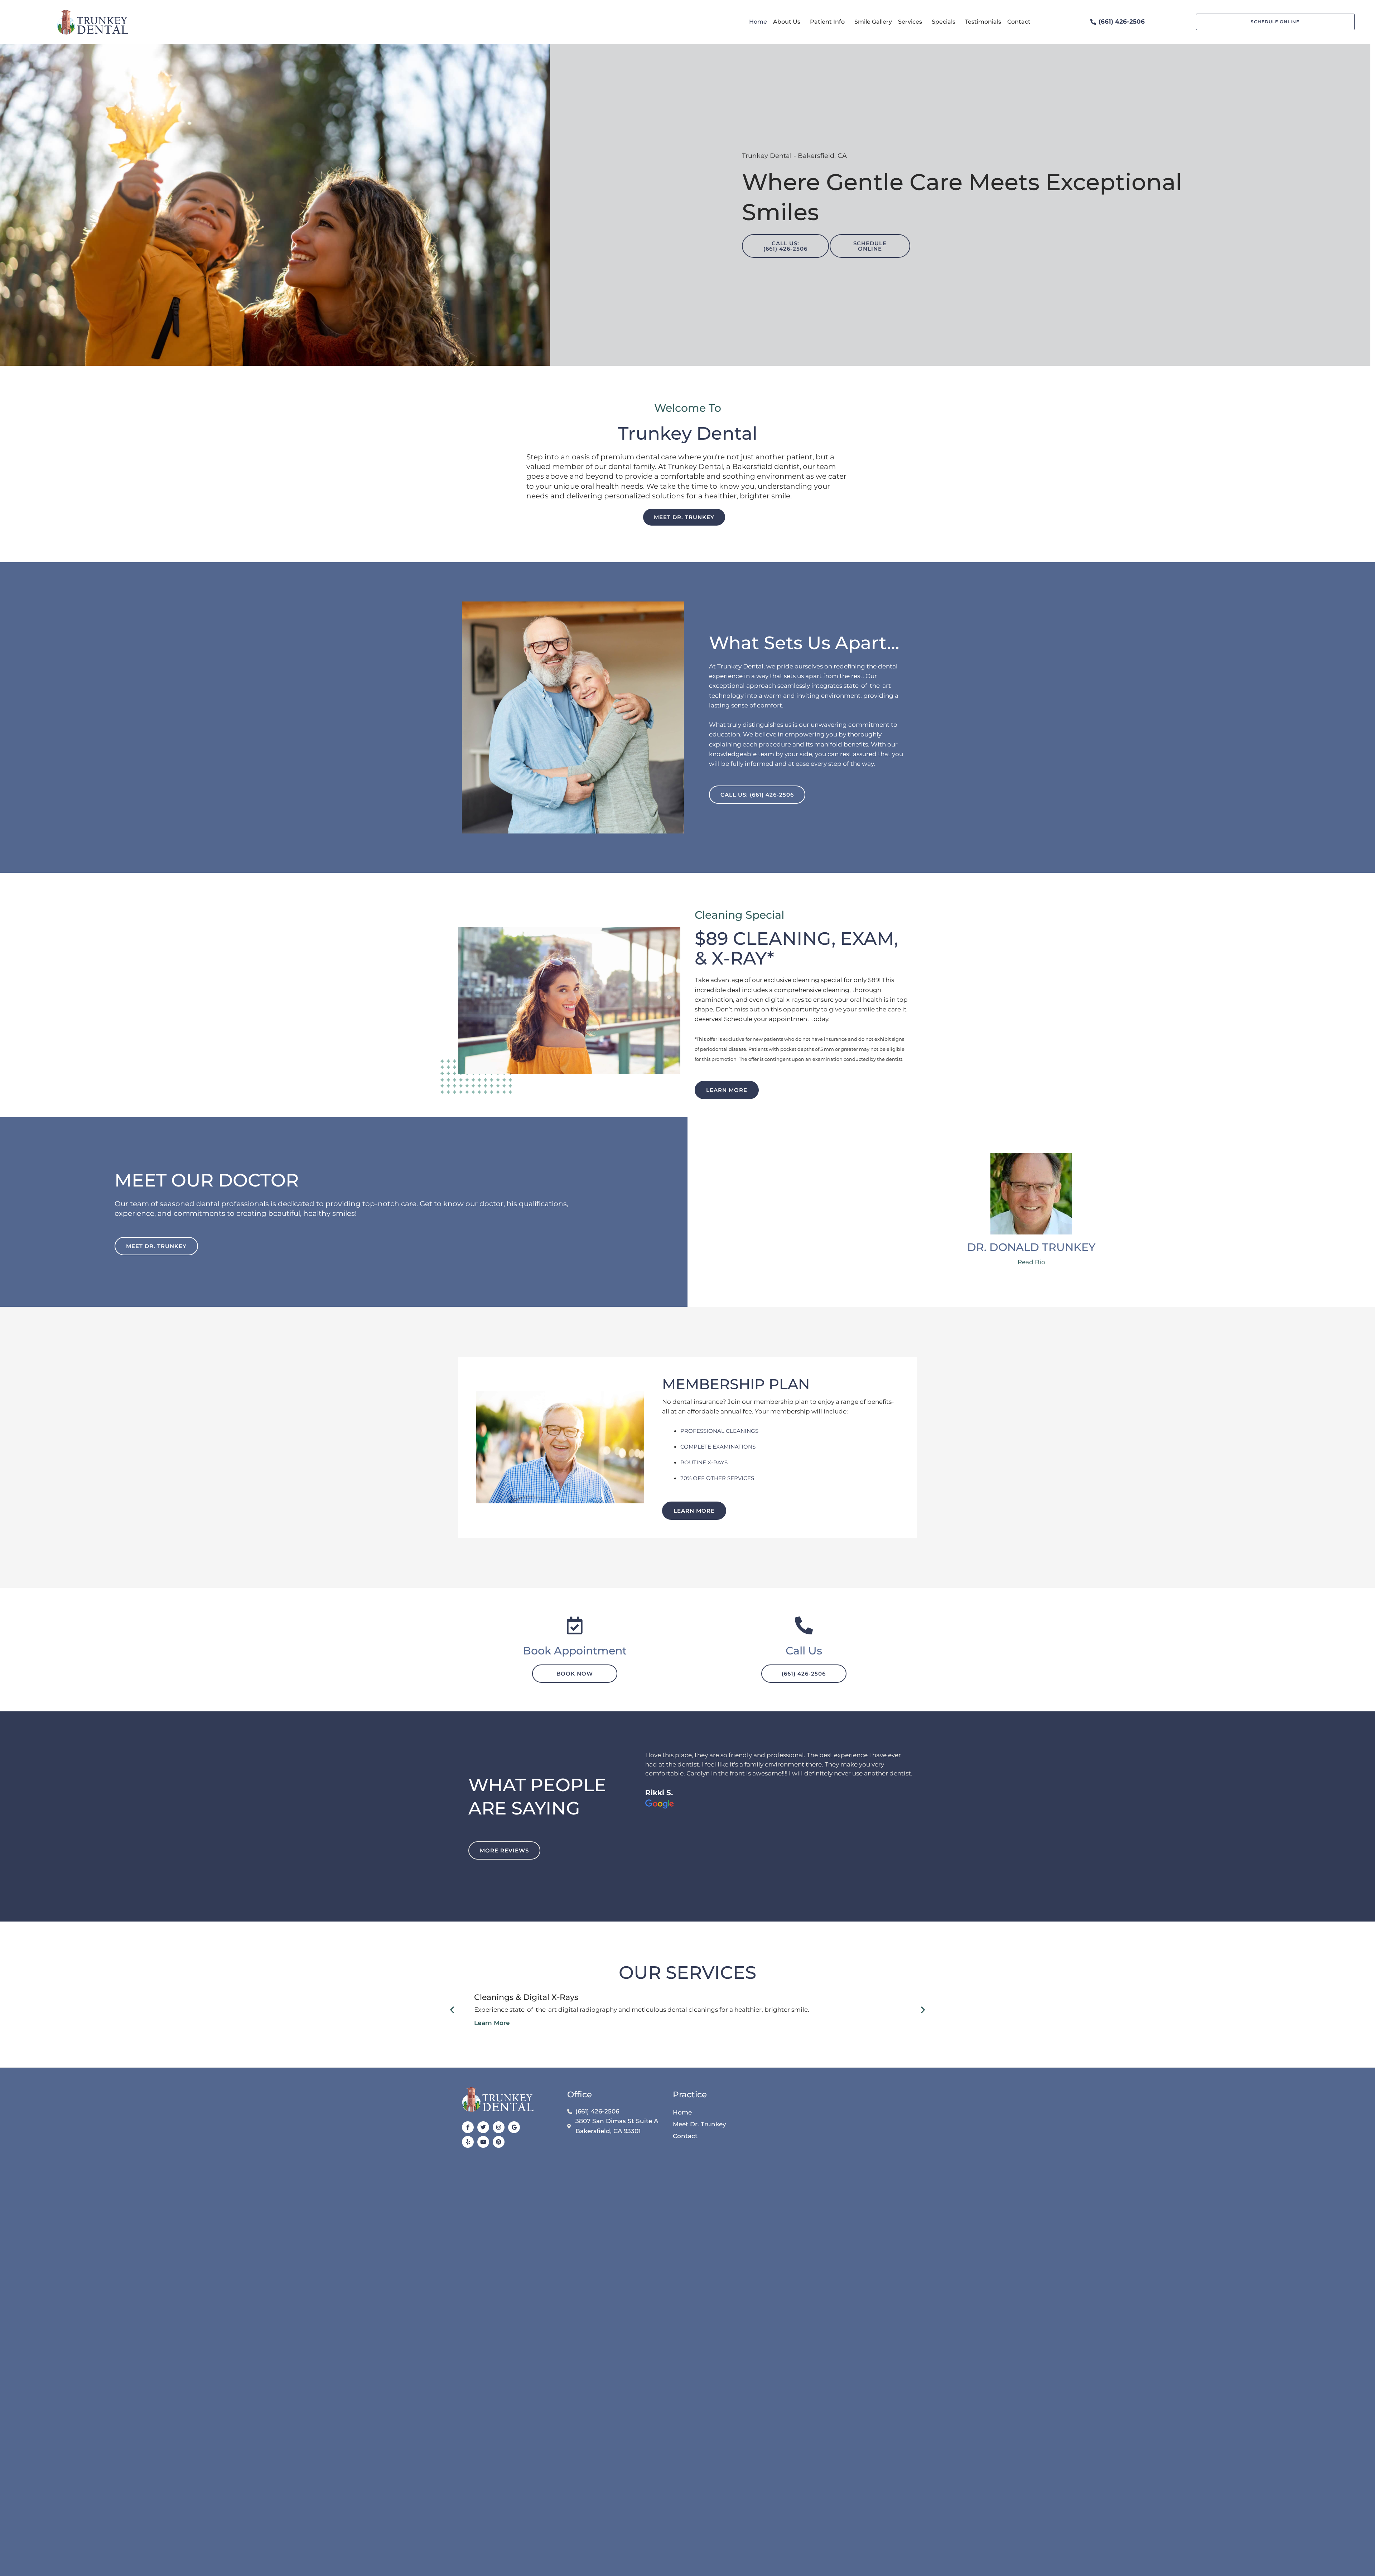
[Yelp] (468, 2142)
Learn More (492, 2023)
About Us (787, 22)
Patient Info (827, 22)
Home (758, 22)
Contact (1019, 22)
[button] (452, 2010)
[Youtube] (483, 2142)
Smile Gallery (873, 22)
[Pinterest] (499, 2142)
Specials (944, 22)
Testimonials (983, 22)
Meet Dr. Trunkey (699, 2124)
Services (910, 22)
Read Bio (1031, 1262)
